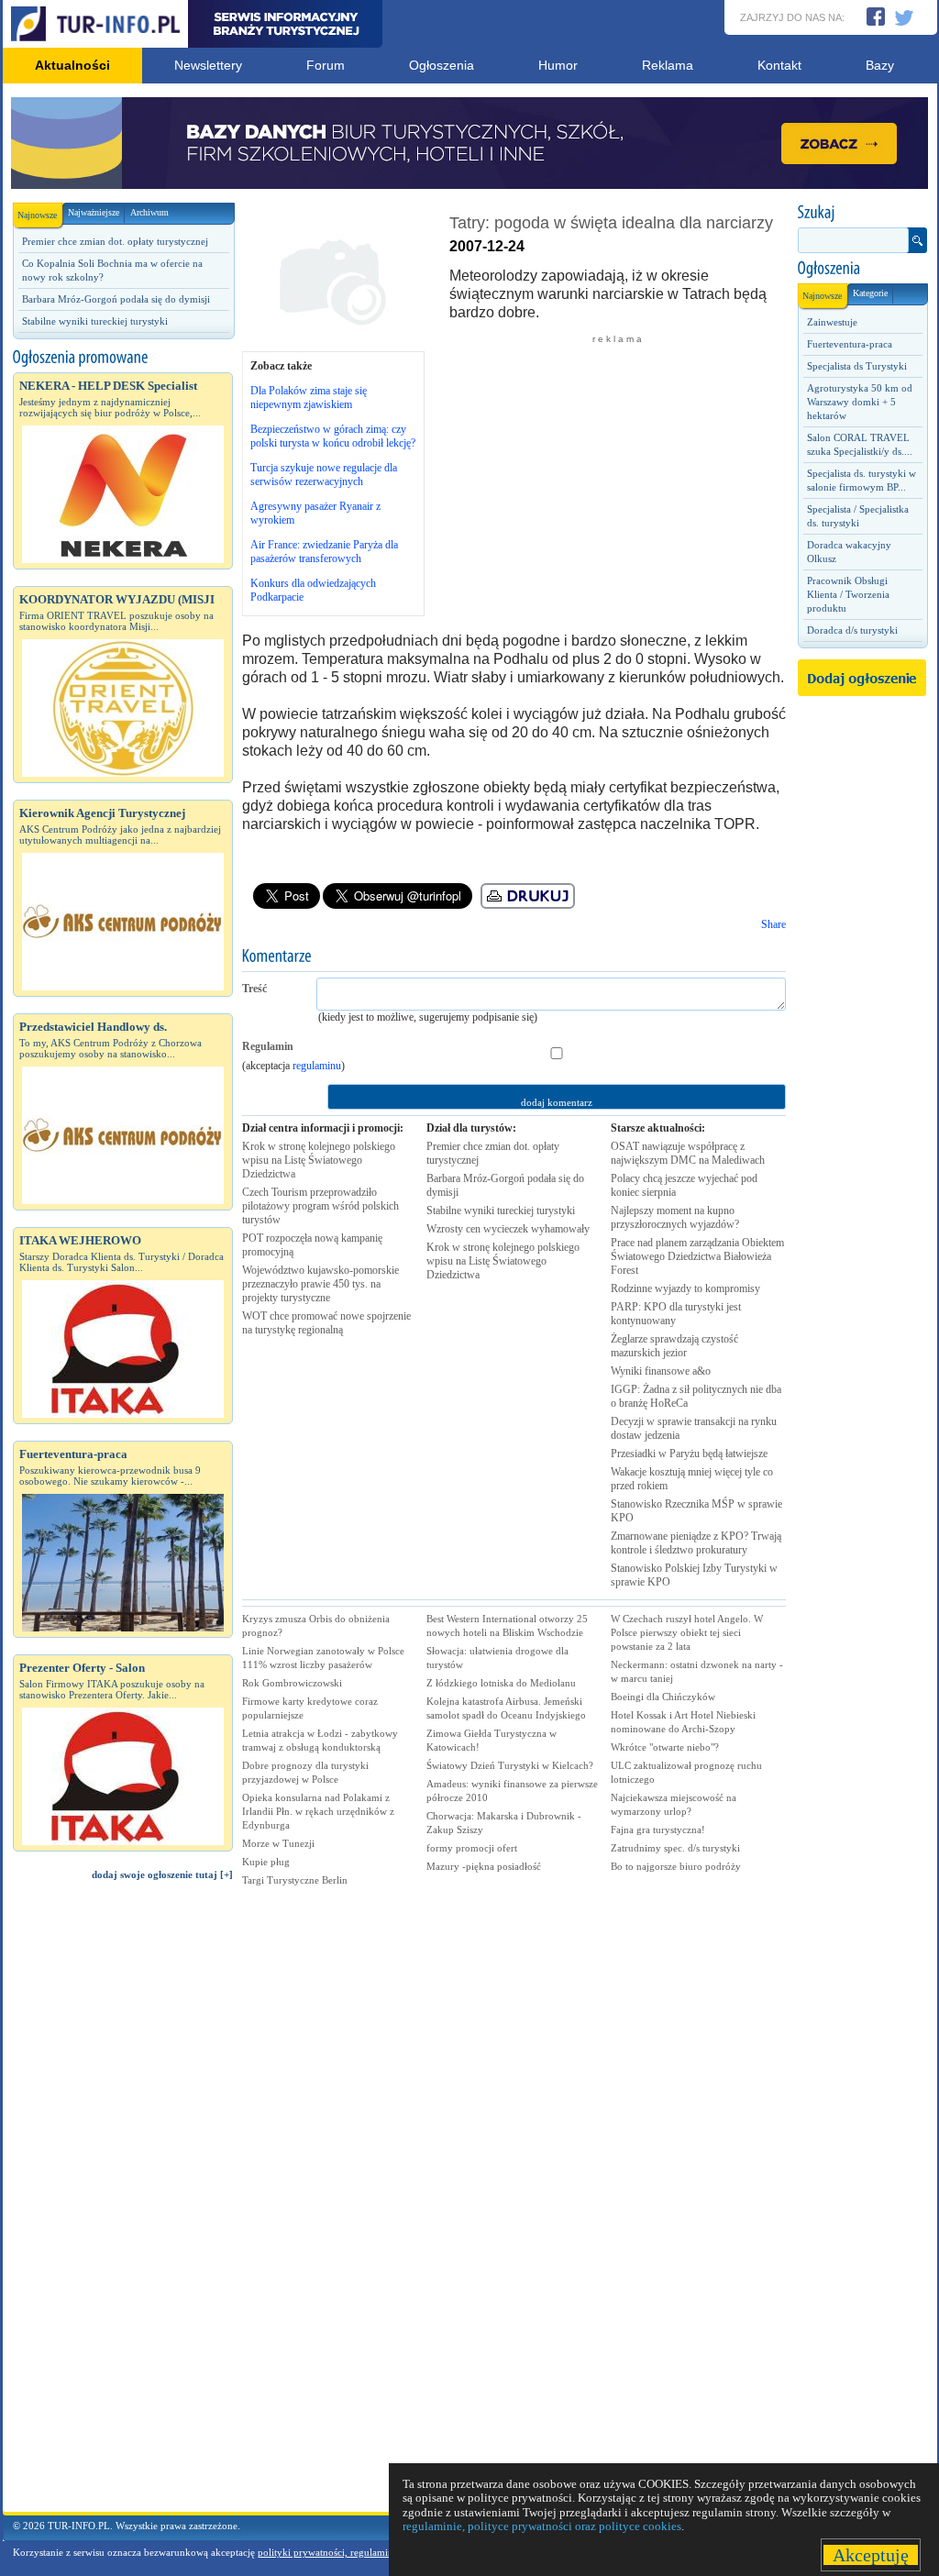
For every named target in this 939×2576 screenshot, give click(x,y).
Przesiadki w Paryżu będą (689, 1454)
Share (773, 924)
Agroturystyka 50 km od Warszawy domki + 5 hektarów (860, 402)
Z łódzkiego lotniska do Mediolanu (501, 1683)
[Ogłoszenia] (862, 269)
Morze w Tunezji (278, 1843)
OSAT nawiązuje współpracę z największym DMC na (688, 1153)
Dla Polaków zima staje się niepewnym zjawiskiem (309, 398)
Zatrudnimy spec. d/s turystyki (675, 1848)
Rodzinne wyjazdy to (685, 1288)
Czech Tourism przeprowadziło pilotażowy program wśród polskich (320, 1206)
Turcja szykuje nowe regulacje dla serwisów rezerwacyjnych (324, 475)
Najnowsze (37, 215)
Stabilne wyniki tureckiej (501, 1211)
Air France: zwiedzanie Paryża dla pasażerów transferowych (324, 552)
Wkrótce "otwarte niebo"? (665, 1747)
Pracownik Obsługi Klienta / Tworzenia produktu (848, 594)
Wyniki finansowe (661, 1371)
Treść (254, 989)
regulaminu (317, 1066)
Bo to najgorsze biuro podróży (676, 1866)
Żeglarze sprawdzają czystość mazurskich (674, 1346)
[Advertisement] (123, 2205)
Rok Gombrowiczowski (292, 1683)
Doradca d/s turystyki (852, 630)
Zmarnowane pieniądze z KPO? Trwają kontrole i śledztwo (696, 1543)
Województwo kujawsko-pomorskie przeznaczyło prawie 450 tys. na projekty (320, 1284)
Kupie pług (266, 1862)
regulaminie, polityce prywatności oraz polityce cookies (542, 2526)
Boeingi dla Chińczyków (663, 1697)
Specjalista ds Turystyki (857, 366)
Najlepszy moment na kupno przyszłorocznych (675, 1217)
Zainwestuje (832, 322)
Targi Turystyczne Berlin (295, 1880)
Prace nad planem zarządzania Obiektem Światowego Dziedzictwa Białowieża (697, 1256)
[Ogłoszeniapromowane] (123, 358)
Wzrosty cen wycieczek (508, 1229)
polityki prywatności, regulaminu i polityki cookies (366, 2552)
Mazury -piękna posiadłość (484, 1866)
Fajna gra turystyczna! (658, 1830)
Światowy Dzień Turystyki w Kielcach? (510, 1765)
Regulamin (268, 1046)
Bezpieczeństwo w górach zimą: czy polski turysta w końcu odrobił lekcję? (333, 436)
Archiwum (149, 212)
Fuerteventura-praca (850, 344)
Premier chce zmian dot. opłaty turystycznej (115, 241)
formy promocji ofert (472, 1848)
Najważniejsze (94, 212)
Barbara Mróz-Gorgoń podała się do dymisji (116, 299)
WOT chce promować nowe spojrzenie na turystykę (326, 1323)
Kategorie (870, 293)
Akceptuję (871, 2555)
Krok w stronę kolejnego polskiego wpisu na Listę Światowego (319, 1160)
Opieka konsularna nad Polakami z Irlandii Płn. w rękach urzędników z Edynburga (318, 1811)
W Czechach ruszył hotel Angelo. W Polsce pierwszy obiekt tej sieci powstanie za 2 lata (687, 1632)
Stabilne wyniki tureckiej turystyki (95, 321)
